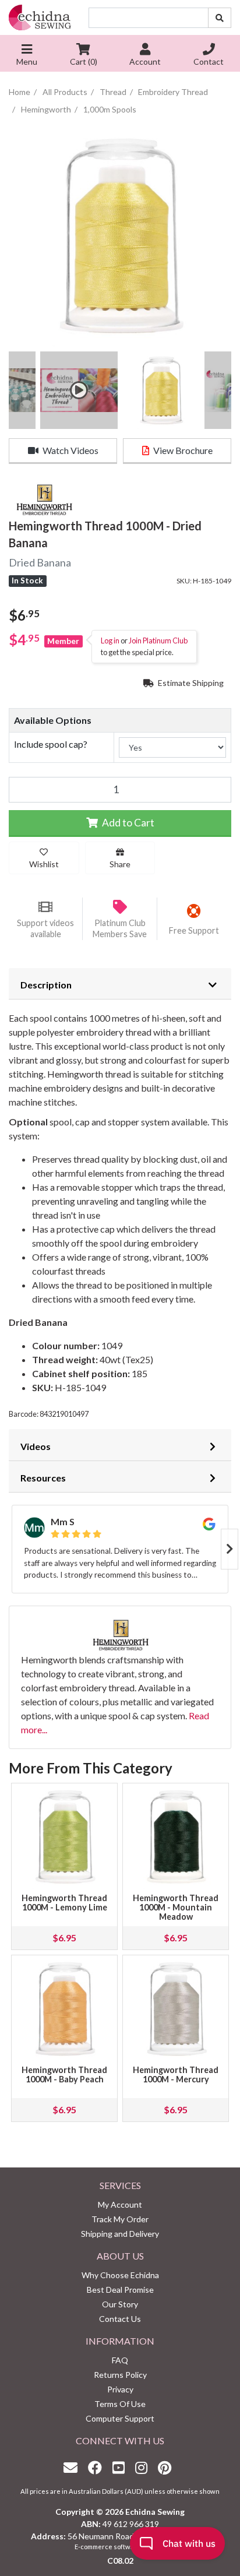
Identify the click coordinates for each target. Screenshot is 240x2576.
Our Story (120, 2304)
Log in (110, 641)
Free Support (194, 930)
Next (230, 1549)
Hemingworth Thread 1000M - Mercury (176, 2074)
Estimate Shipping (190, 683)
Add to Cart (127, 823)
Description (46, 985)
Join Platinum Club (158, 641)
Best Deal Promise (120, 2290)
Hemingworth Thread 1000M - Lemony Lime (64, 1903)
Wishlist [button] (44, 864)
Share (120, 864)
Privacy (120, 2389)
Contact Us (120, 2319)
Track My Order (120, 2219)
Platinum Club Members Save (120, 928)
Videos (36, 1446)
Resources (43, 1478)
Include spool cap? (51, 744)
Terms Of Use (120, 2404)
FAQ (120, 2360)
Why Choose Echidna (120, 2275)
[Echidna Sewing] (40, 17)
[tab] (120, 984)
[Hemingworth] (44, 499)
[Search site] (220, 18)
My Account (120, 2204)
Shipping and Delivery (120, 2234)
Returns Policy (120, 2375)
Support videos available (45, 928)
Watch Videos (70, 450)
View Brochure (182, 450)
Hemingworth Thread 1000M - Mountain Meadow (176, 1907)
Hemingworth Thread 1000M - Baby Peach (64, 2074)
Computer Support (120, 2418)
